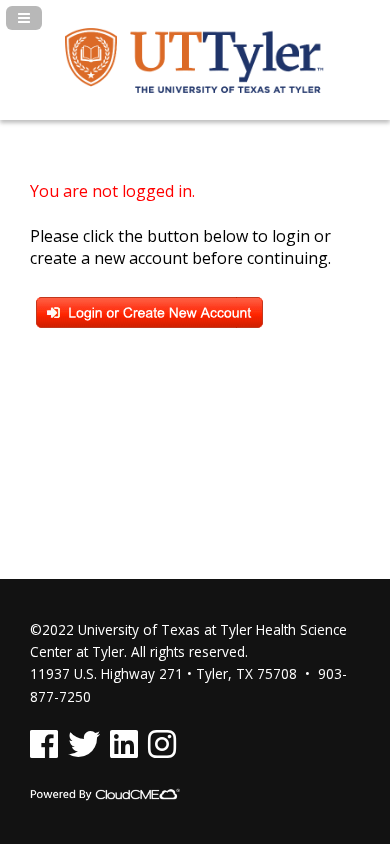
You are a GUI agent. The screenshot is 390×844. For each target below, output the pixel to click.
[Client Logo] (195, 87)
